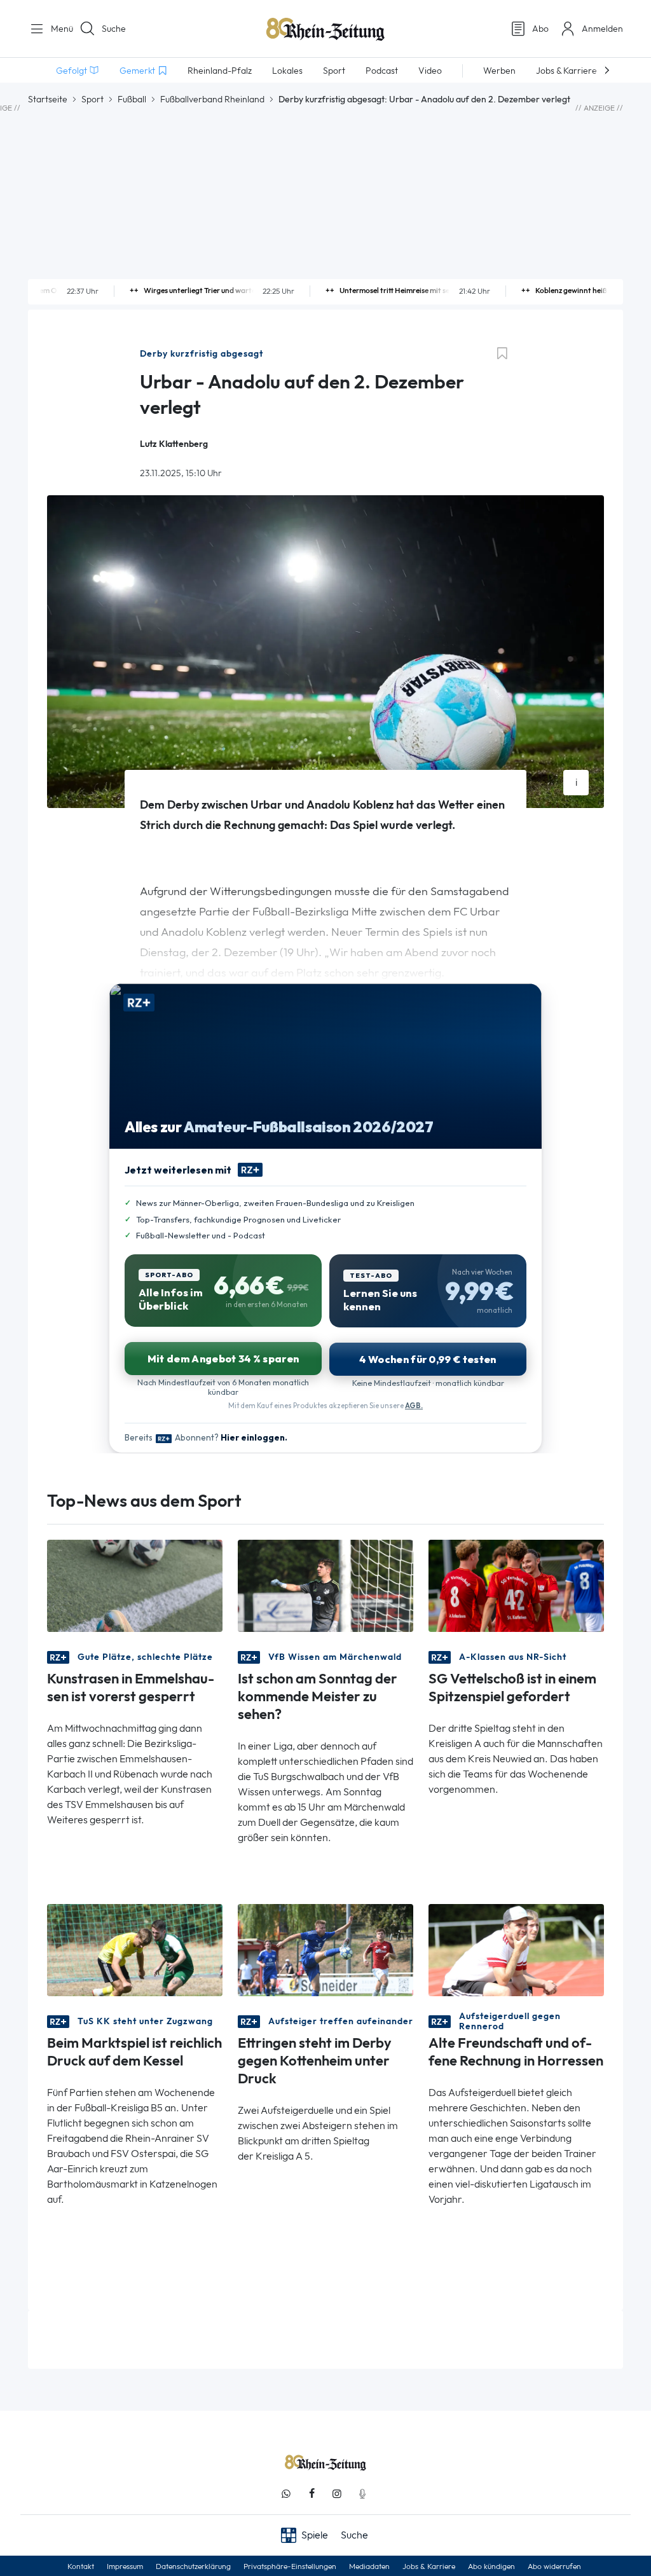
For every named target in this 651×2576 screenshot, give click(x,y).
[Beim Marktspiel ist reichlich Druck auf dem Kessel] (135, 1949)
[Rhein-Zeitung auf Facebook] (312, 2494)
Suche (114, 29)
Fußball (132, 99)
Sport (93, 99)
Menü (57, 29)
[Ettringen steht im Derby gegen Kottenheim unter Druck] (325, 1949)
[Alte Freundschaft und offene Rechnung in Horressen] (516, 1949)
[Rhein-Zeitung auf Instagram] (337, 2494)
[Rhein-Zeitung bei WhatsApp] (286, 2494)
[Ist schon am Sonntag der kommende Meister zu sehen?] (325, 1585)
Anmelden (602, 29)
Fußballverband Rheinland (212, 99)
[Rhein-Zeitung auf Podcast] (362, 2494)
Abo (540, 29)
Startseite (48, 99)
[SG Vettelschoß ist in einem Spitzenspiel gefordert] (516, 1585)
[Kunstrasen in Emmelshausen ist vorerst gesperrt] (135, 1585)
